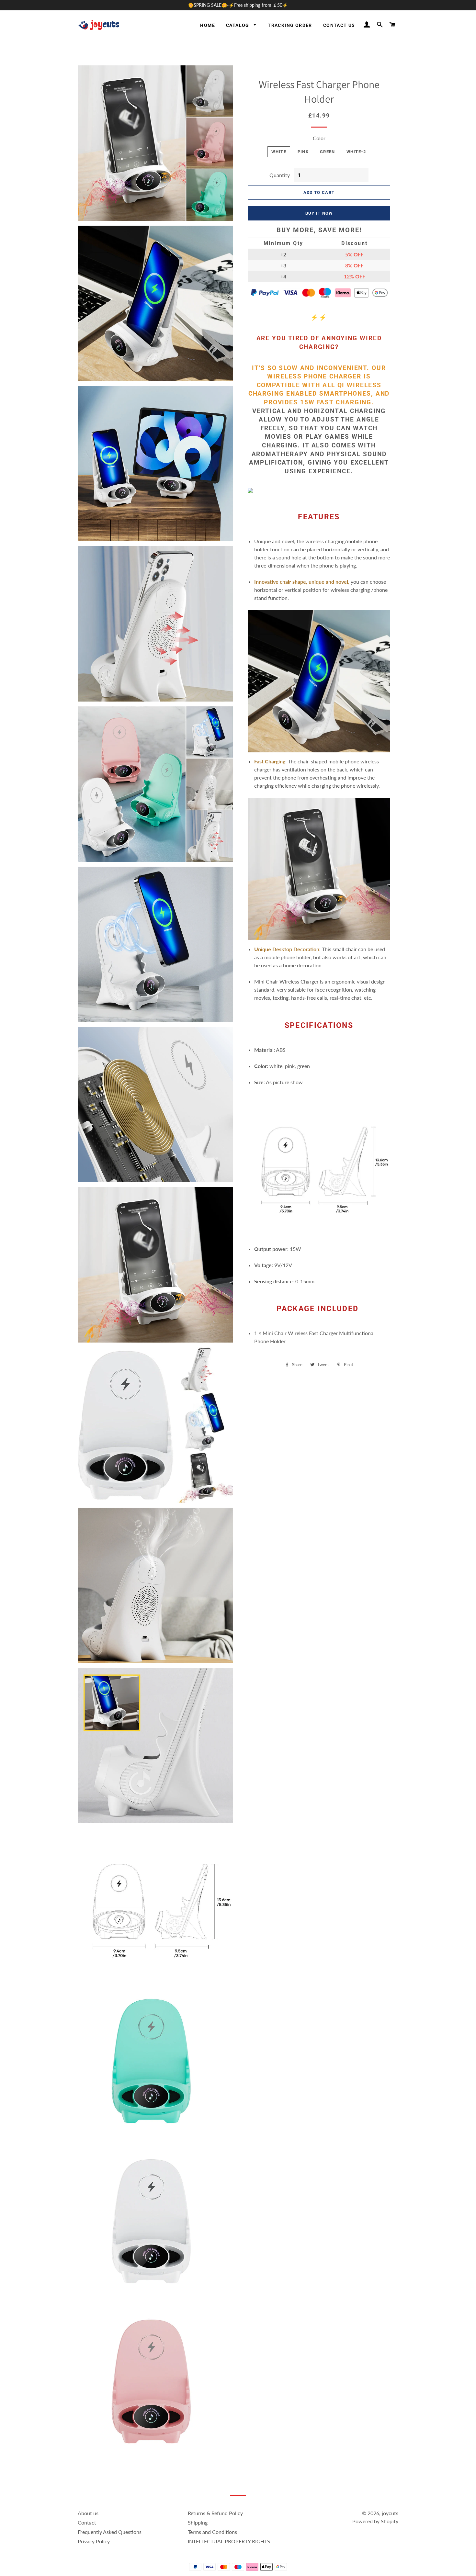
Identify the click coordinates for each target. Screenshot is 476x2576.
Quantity (280, 175)
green (328, 152)
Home (208, 25)
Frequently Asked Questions (110, 2532)
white (279, 152)
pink (303, 152)
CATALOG (238, 25)
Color (319, 138)
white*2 (356, 152)
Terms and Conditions (212, 2532)
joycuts (390, 2513)
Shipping (198, 2522)
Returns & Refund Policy (215, 2513)
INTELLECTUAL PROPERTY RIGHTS (229, 2541)
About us (88, 2513)
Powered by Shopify (375, 2521)
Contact (87, 2522)
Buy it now (319, 213)
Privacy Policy (94, 2541)
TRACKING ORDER (290, 25)
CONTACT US (339, 25)
